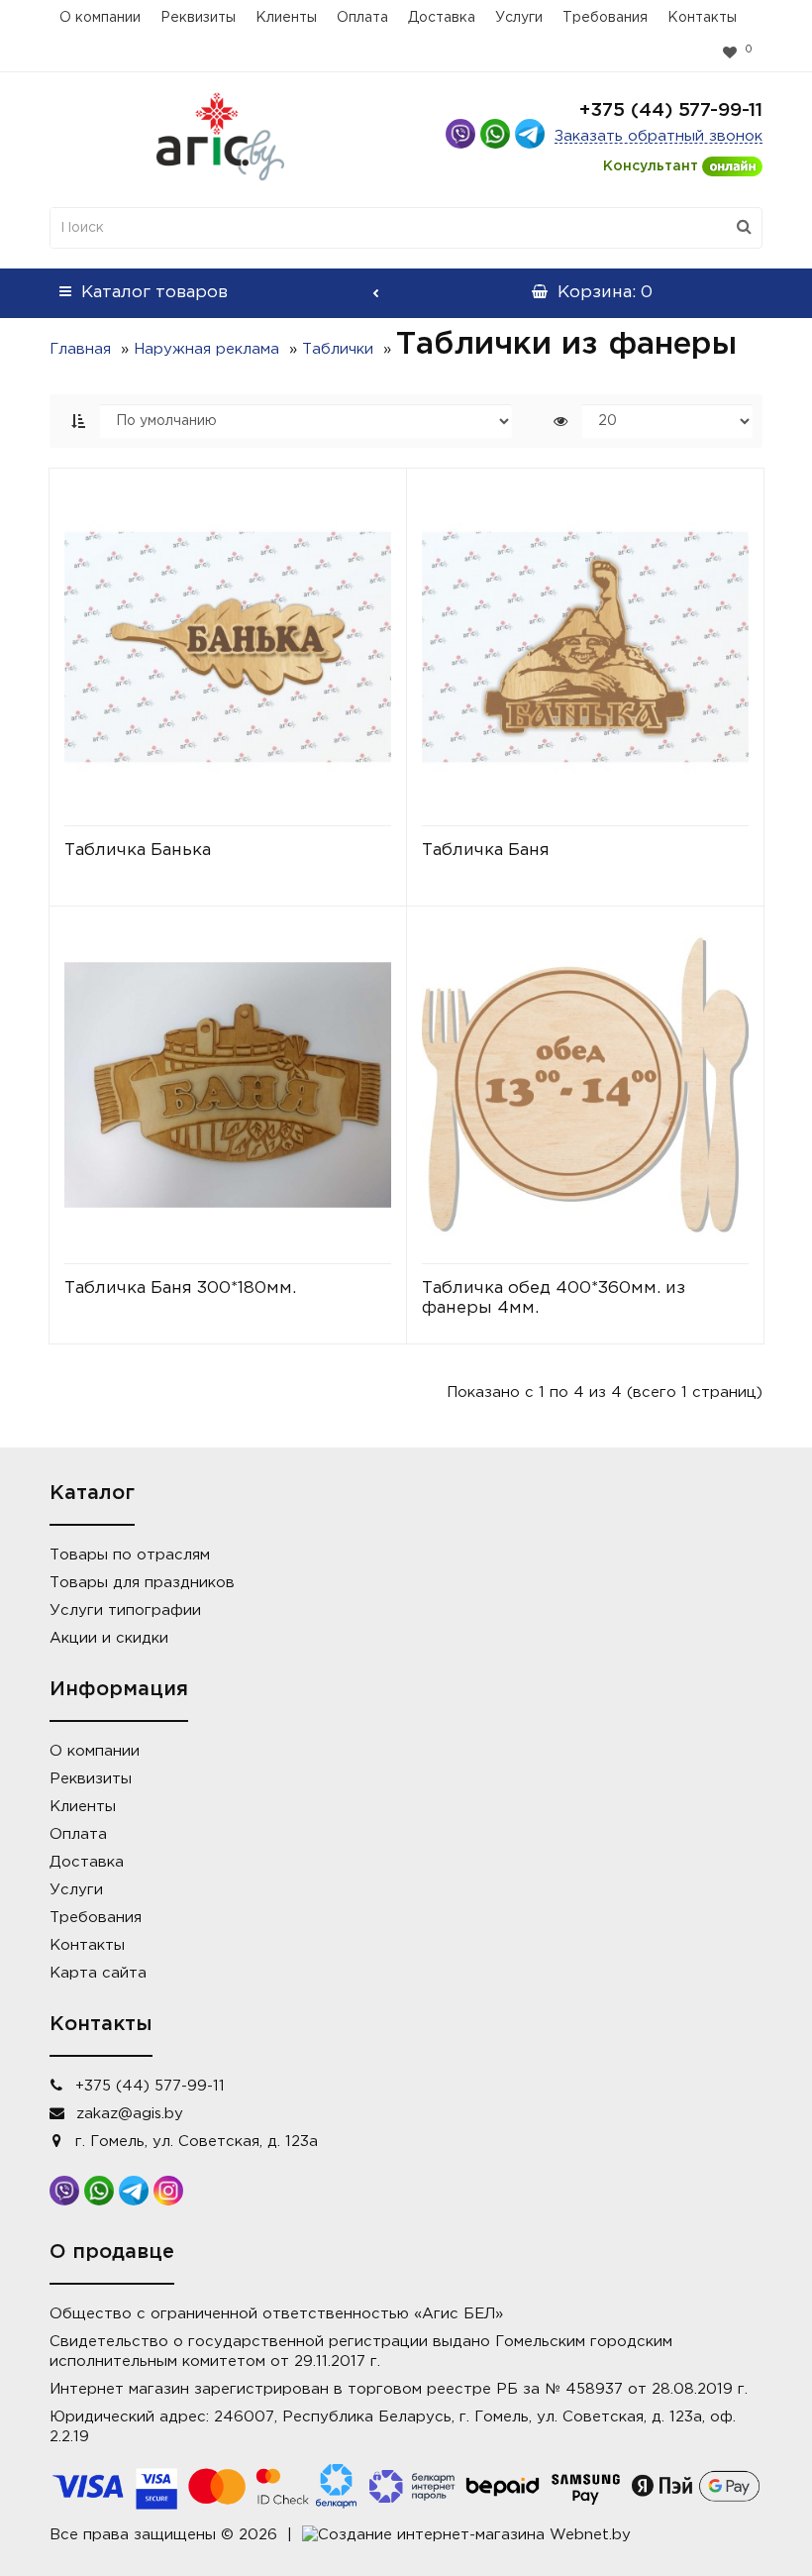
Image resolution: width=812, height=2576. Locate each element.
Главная (80, 349)
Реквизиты (198, 18)
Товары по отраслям (130, 1555)
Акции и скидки (109, 1638)
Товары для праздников (142, 1583)
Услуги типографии (125, 1610)
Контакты (702, 18)
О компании (100, 18)
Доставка (442, 18)
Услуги (519, 18)
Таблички (338, 349)
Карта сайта (98, 1973)
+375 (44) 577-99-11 (671, 110)
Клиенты (286, 18)
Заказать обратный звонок (659, 136)
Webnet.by (590, 2535)
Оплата (362, 18)
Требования (605, 18)
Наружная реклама (206, 349)
